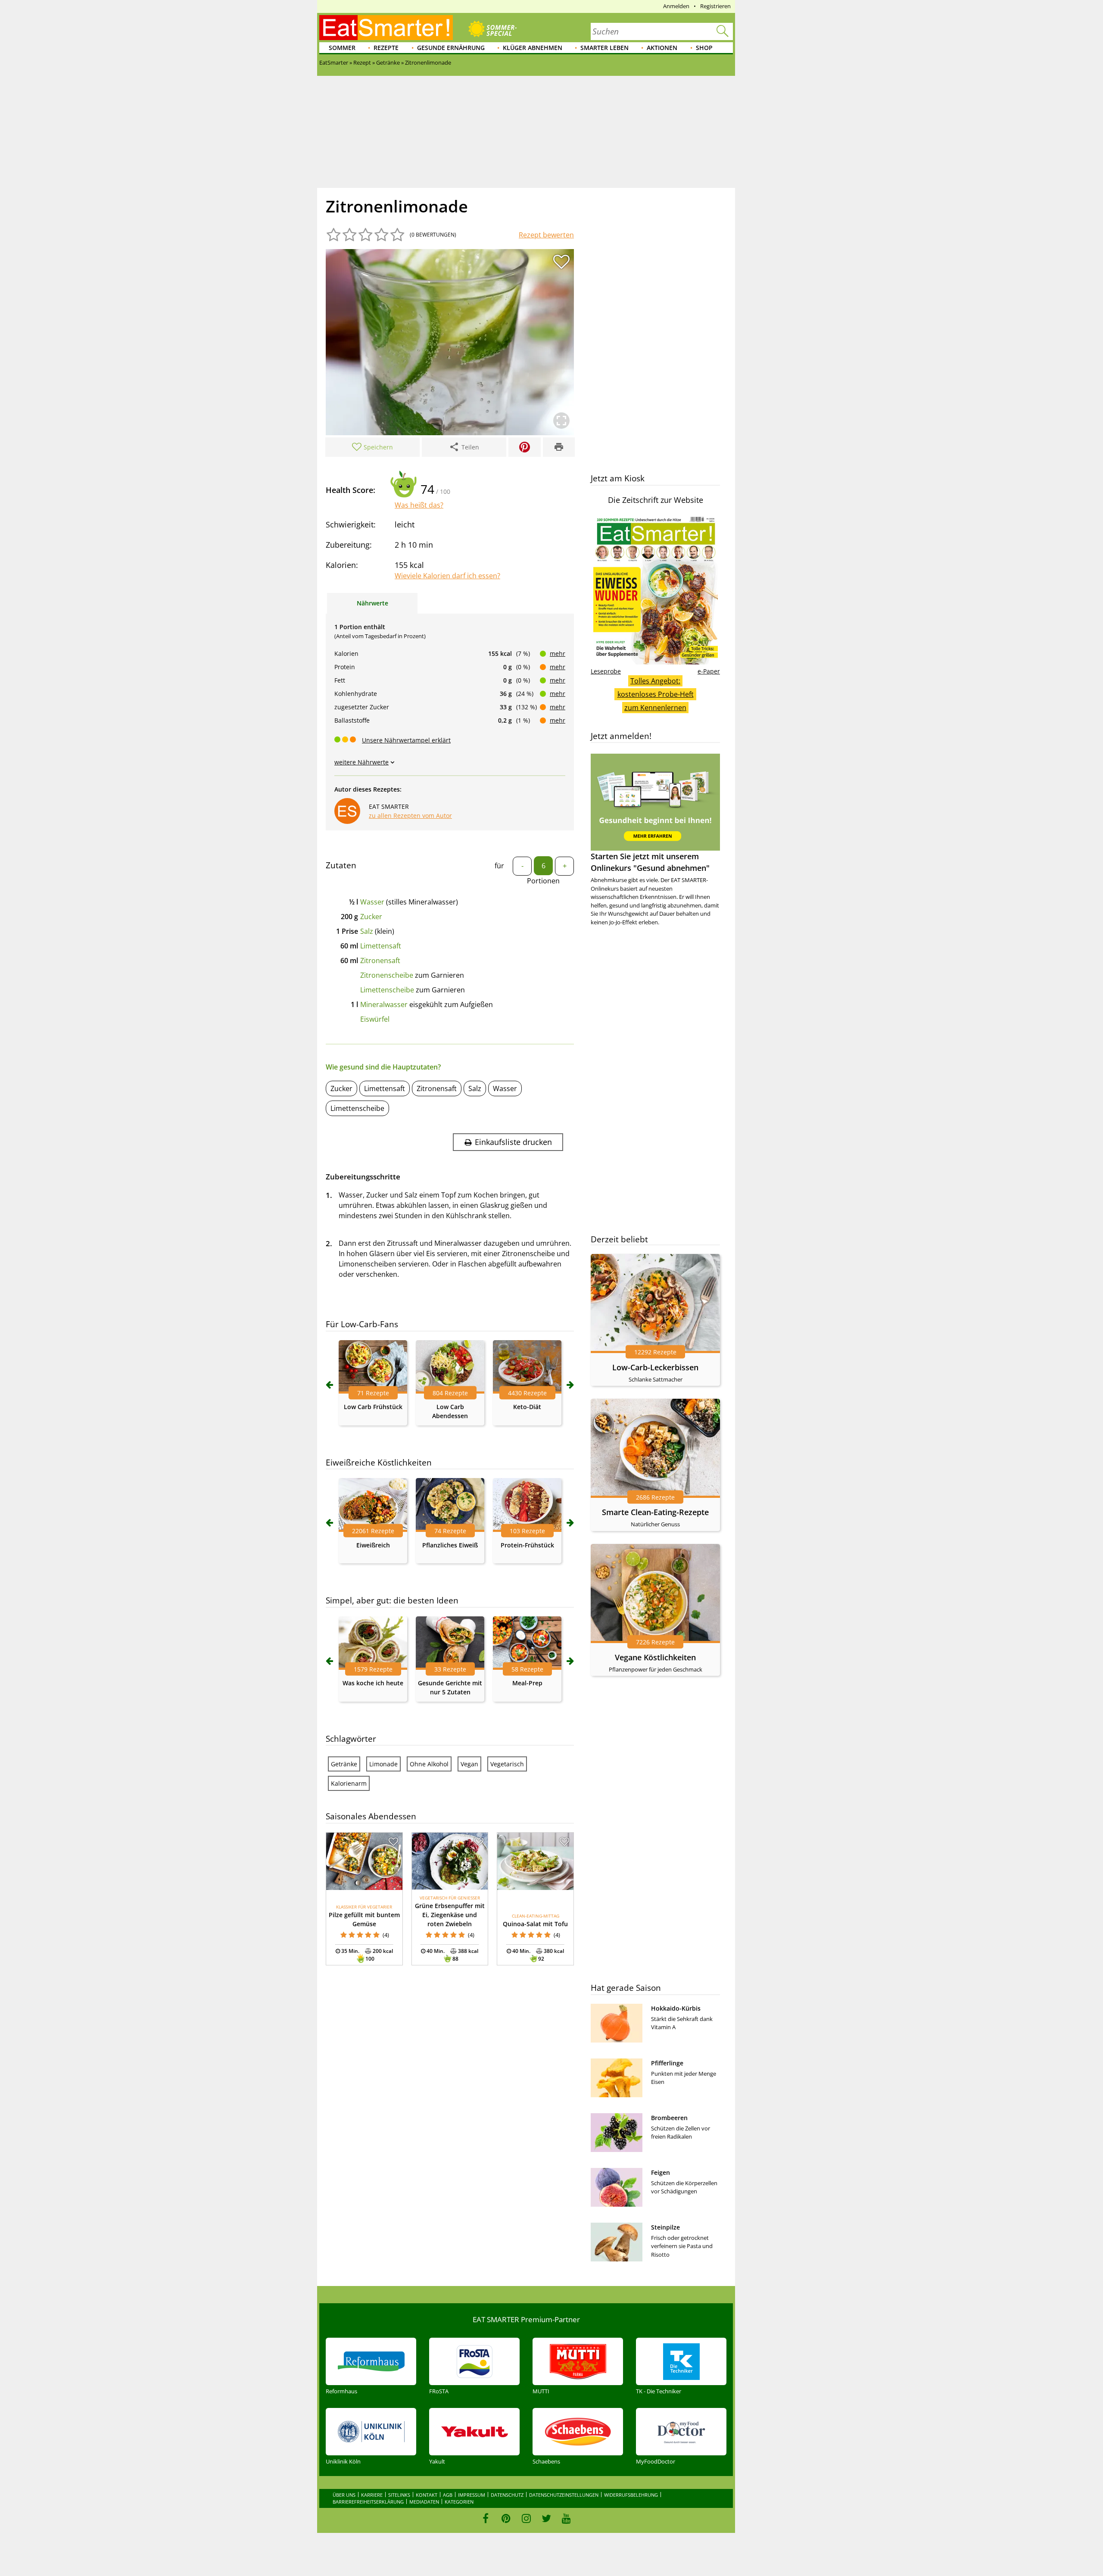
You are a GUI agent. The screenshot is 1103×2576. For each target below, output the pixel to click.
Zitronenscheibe (387, 975)
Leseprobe (606, 671)
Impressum (472, 2495)
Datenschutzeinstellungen (564, 2495)
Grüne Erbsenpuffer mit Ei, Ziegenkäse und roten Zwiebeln (450, 1915)
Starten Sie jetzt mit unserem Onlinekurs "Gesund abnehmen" (650, 862)
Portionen (543, 881)
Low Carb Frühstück (373, 1407)
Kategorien (459, 2502)
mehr (558, 653)
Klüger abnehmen (533, 48)
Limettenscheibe (387, 990)
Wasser (372, 902)
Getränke (344, 1764)
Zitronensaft (380, 961)
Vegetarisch (507, 1764)
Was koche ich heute (373, 1683)
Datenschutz (507, 2495)
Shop (704, 48)
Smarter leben (604, 48)
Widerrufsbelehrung (631, 2495)
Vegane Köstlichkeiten (655, 1657)
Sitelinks (399, 2495)
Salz (367, 931)
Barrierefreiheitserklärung (368, 2502)
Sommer (342, 48)
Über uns (344, 2495)
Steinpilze (665, 2227)
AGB (448, 2495)
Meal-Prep (527, 1683)
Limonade (383, 1764)
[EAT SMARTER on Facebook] (486, 2518)
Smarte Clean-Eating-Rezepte (655, 1512)
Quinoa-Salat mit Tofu (535, 1924)
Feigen (661, 2172)
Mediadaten (424, 2502)
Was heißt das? (419, 505)
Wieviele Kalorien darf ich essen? (447, 576)
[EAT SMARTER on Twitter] (546, 2518)
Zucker (371, 917)
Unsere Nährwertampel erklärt (406, 740)
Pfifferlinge (667, 2063)
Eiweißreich (373, 1545)
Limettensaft (381, 946)
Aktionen (662, 48)
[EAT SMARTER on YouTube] (566, 2518)
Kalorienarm (349, 1783)
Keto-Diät (527, 1407)
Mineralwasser (384, 1004)
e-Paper (709, 671)
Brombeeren (669, 2118)
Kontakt (427, 2495)
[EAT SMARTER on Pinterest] (506, 2518)
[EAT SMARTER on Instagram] (526, 2518)
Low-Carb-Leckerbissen (655, 1367)
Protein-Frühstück (527, 1545)
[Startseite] (386, 28)
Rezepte (386, 48)
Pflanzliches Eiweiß (450, 1545)
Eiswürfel (375, 1019)
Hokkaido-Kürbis (676, 2008)
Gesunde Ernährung (451, 48)
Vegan (469, 1764)
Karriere (372, 2495)
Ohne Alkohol (429, 1764)
